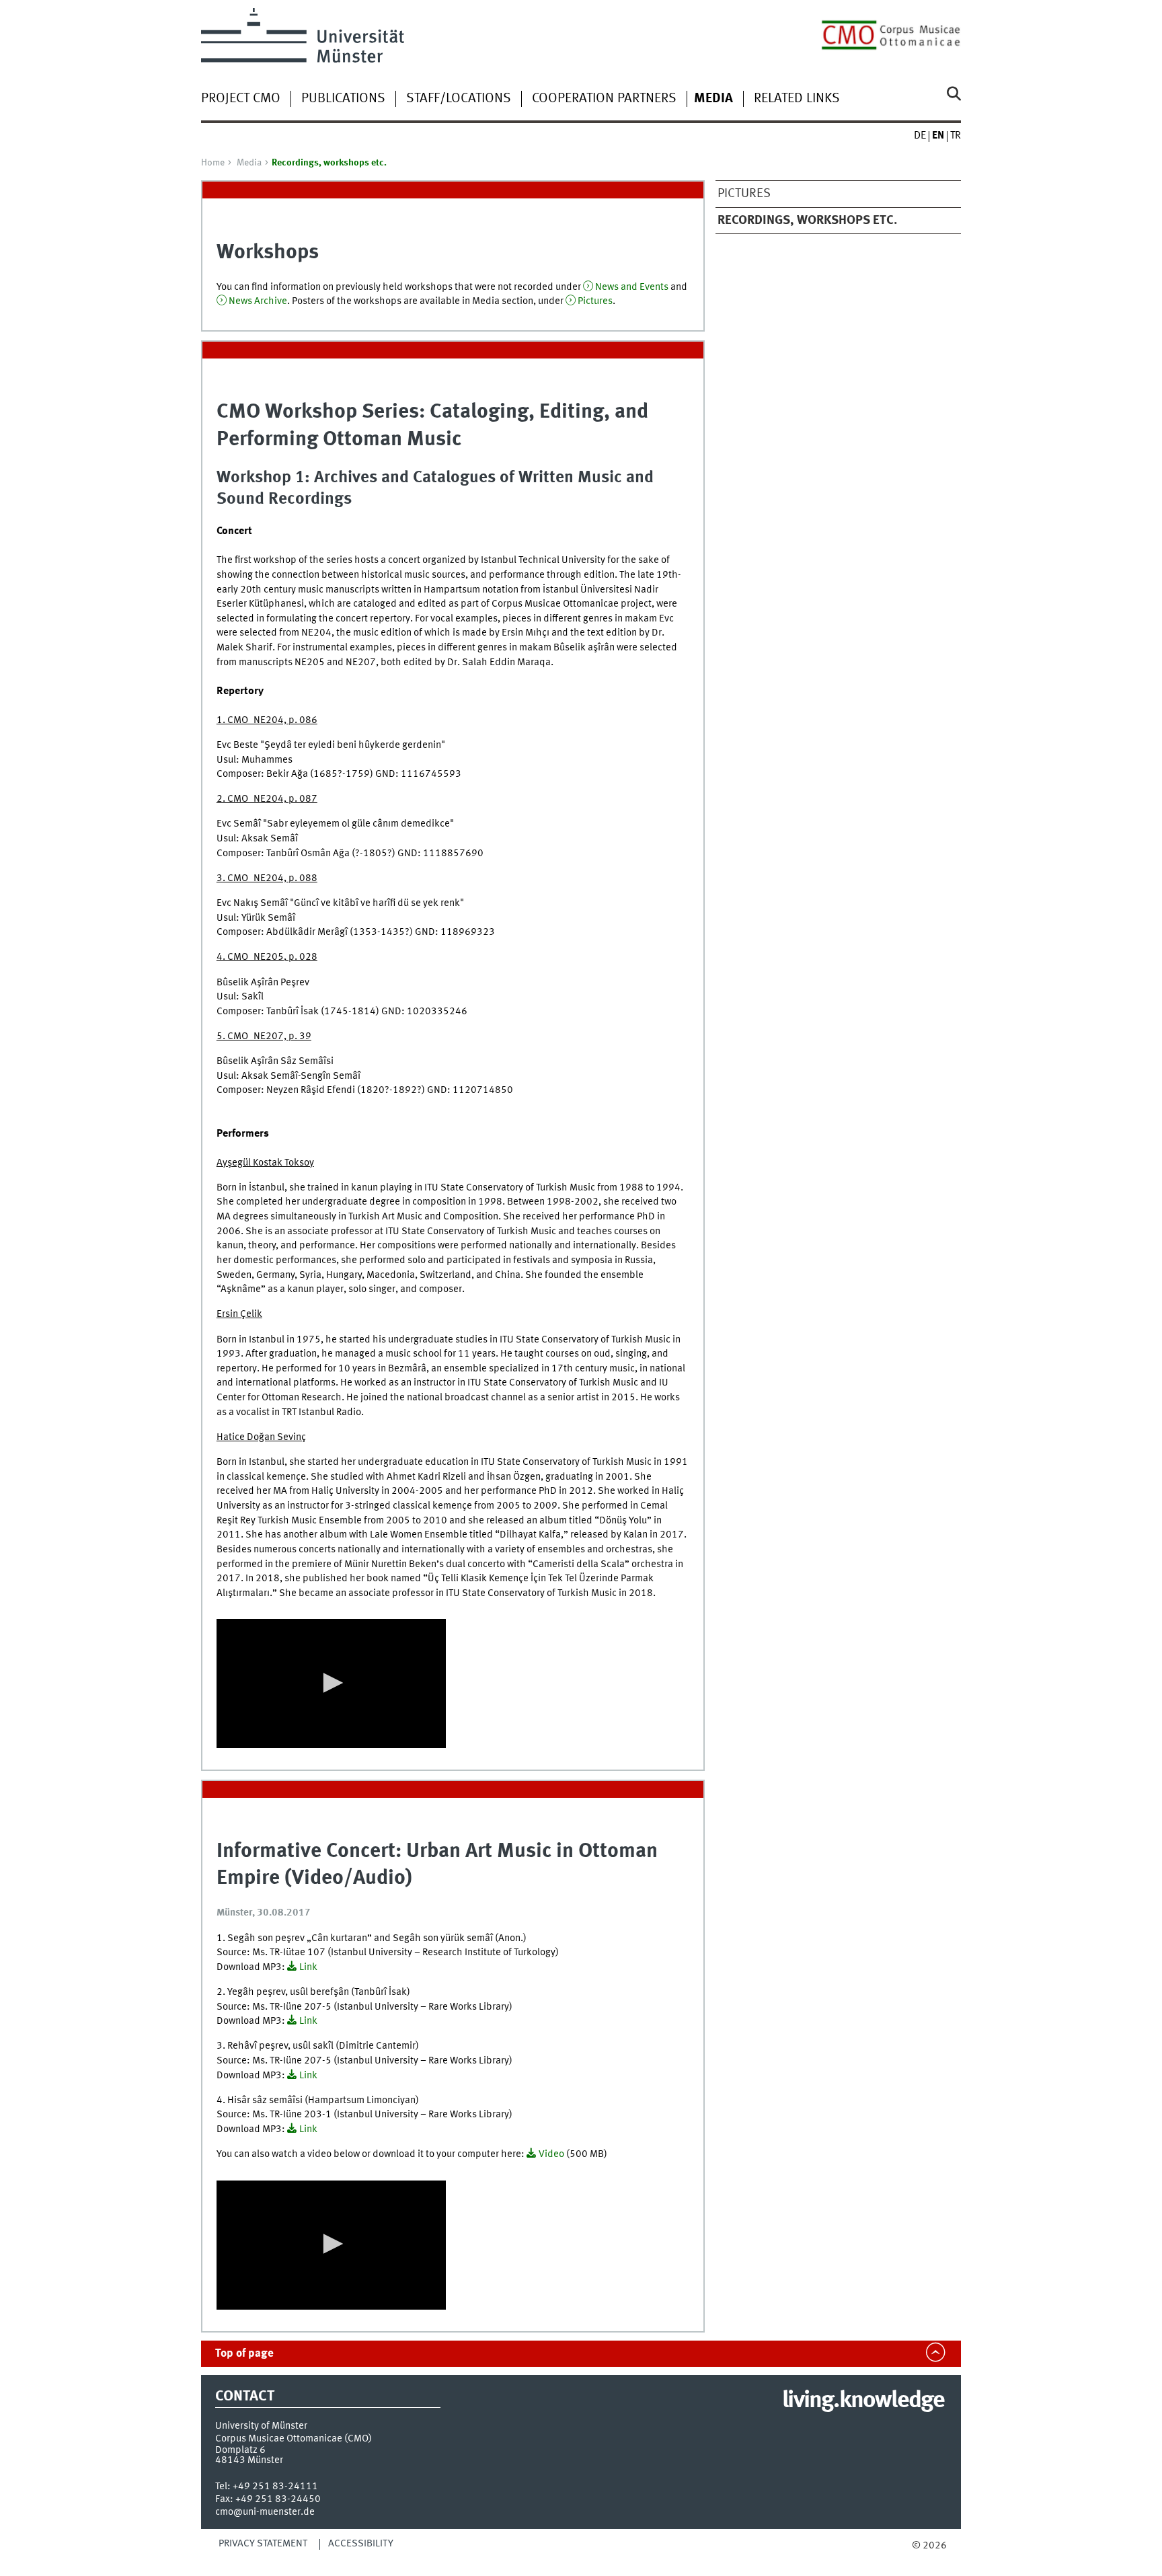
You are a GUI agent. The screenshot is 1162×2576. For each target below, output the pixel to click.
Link (308, 1967)
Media (249, 163)
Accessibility (361, 2544)
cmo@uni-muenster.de (265, 2512)
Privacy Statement (263, 2544)
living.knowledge (863, 2401)
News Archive (258, 301)
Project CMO (241, 99)
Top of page (244, 2354)
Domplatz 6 (240, 2450)
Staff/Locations (459, 99)
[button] (331, 1683)
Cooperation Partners (604, 99)
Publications (343, 99)
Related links (797, 99)
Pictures (744, 194)
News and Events (632, 287)
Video (551, 2154)
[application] (331, 1683)
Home (213, 163)
